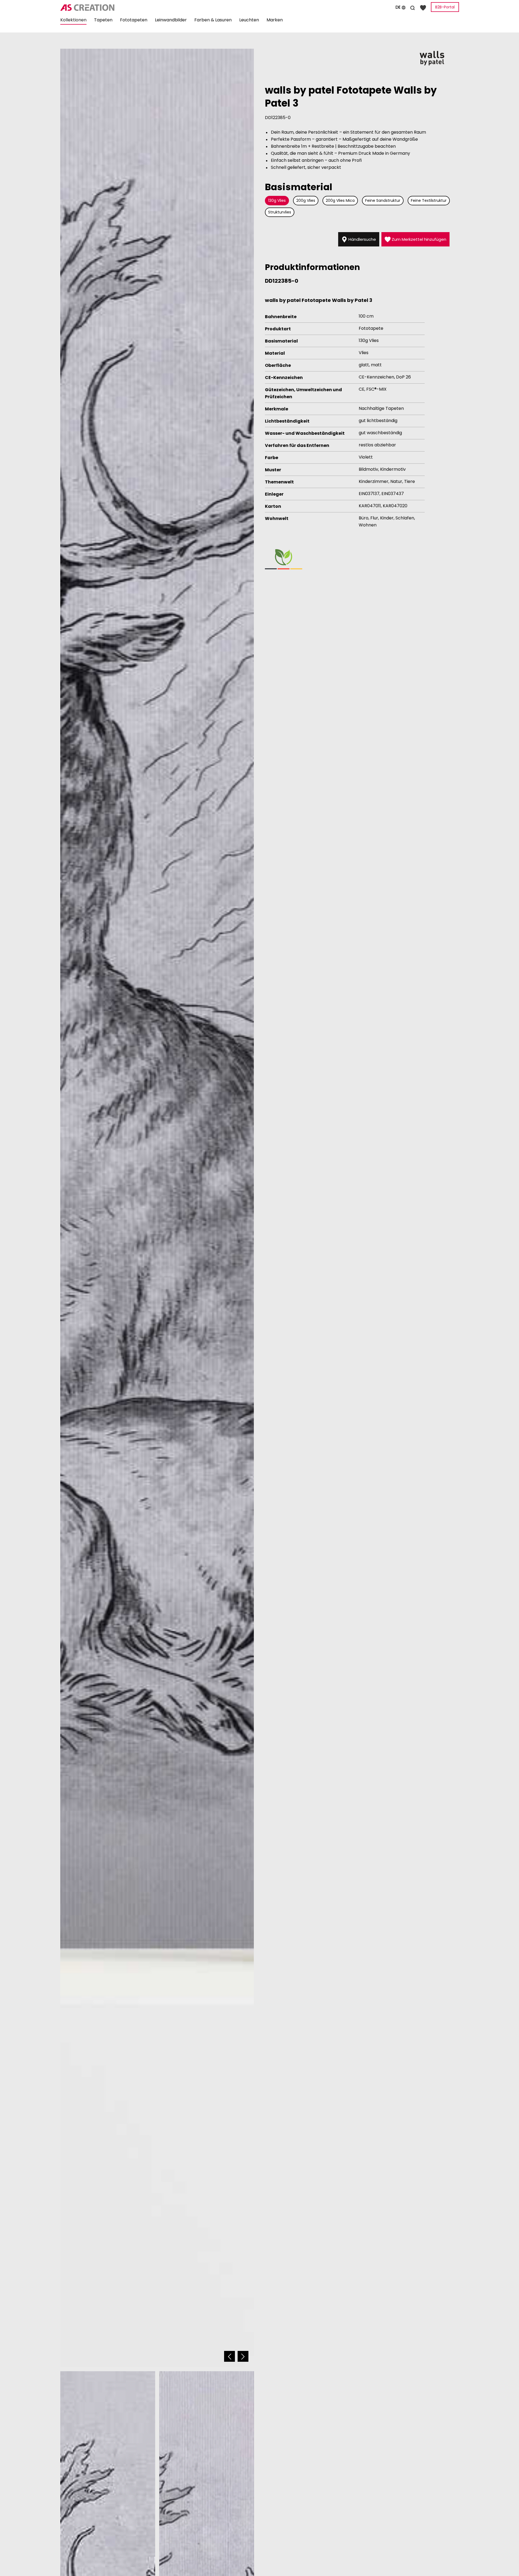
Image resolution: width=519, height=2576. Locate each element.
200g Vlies (306, 200)
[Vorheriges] (229, 2356)
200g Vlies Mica (340, 200)
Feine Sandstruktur (383, 200)
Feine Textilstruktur (429, 200)
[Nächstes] (243, 2356)
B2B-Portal (445, 7)
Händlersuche (362, 239)
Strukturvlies (280, 212)
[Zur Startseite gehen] (123, 8)
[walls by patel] (432, 58)
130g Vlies (277, 200)
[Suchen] (412, 7)
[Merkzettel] (423, 7)
